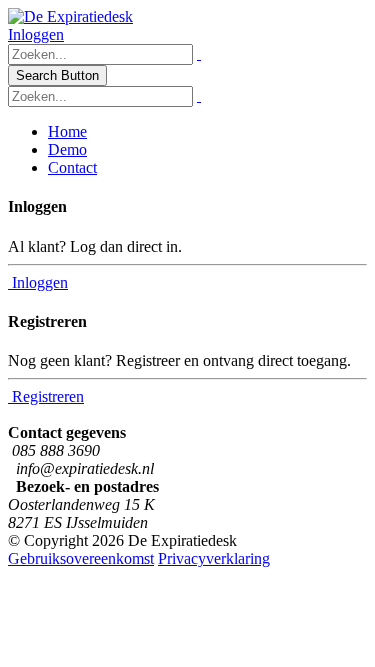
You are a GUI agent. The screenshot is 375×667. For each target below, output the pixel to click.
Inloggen (36, 34)
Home (67, 131)
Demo (67, 149)
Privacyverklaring (214, 558)
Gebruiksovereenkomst (81, 558)
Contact (72, 167)
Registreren (46, 396)
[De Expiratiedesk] (70, 16)
